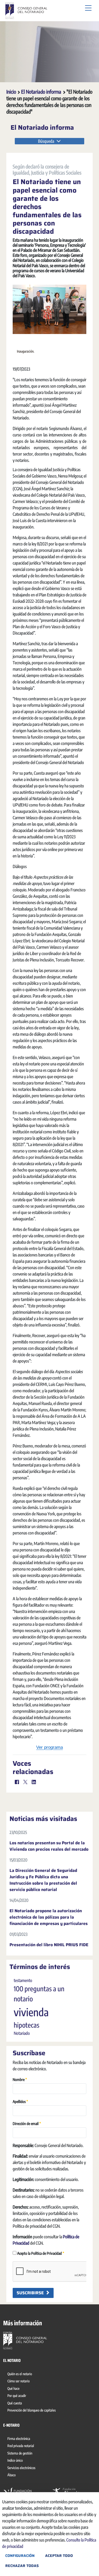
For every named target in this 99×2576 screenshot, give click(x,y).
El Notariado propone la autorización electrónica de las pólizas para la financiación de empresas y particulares (49, 1917)
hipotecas (27, 2025)
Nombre (20, 2079)
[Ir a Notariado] (25, 2340)
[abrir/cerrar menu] (88, 8)
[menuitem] (21, 2375)
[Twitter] (25, 1782)
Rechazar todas (22, 2566)
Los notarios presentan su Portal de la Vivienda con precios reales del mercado (49, 1846)
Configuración (20, 2556)
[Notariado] (26, 11)
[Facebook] (17, 1782)
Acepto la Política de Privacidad (40, 2253)
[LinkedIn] (34, 1782)
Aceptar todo (59, 2556)
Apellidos (20, 2101)
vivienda (31, 2012)
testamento (23, 1980)
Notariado (22, 2033)
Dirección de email (27, 2123)
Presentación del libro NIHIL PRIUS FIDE (49, 1945)
